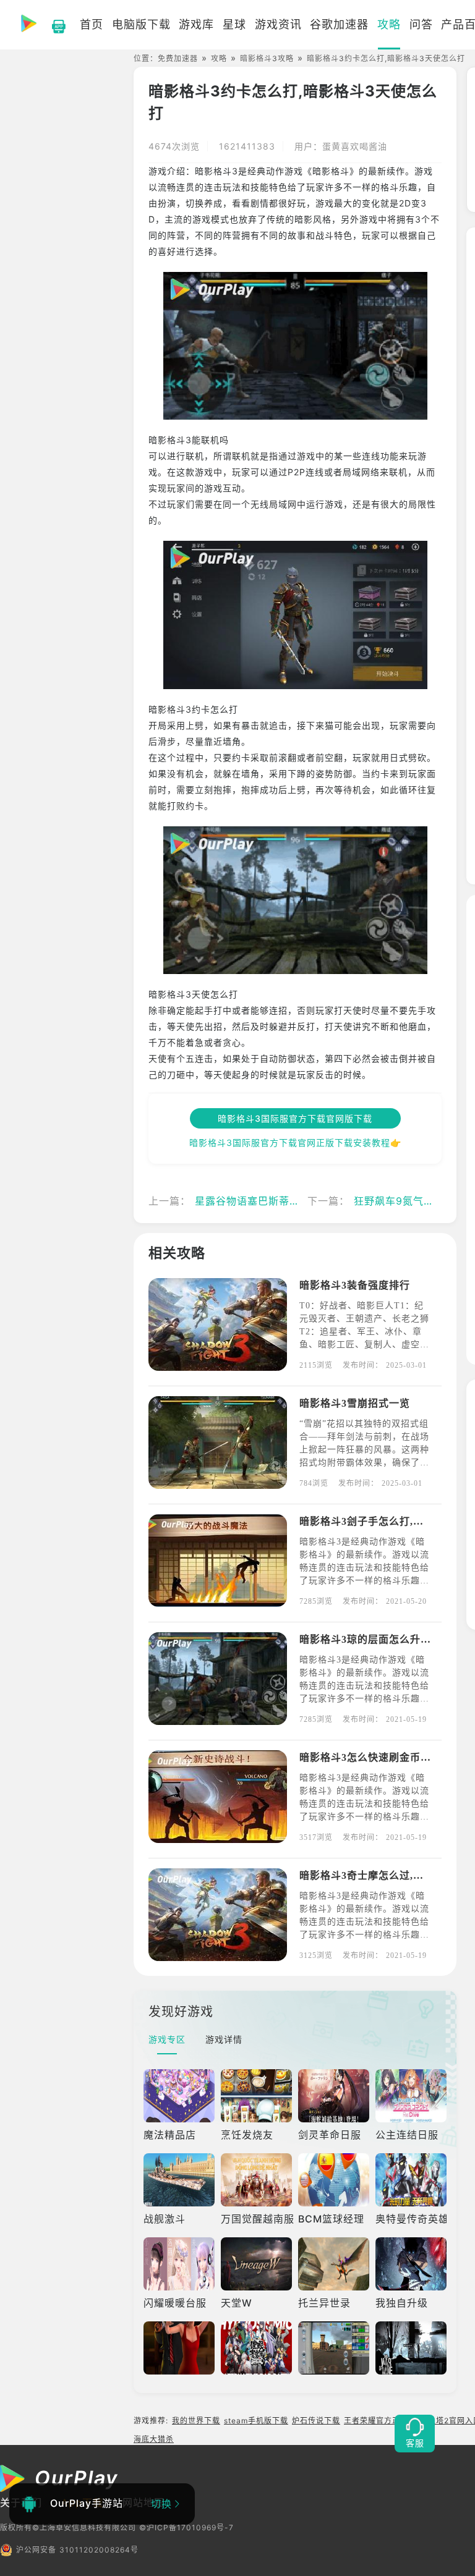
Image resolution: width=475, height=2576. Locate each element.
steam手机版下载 (256, 2421)
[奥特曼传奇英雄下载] (411, 2180)
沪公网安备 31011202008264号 (77, 2550)
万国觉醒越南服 (258, 2219)
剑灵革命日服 (330, 2135)
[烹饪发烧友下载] (256, 2096)
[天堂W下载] (256, 2264)
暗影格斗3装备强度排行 (355, 1285)
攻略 (219, 58)
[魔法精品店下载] (179, 2096)
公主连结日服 (407, 2135)
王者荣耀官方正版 (376, 2421)
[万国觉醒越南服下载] (256, 2180)
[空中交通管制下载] (334, 2348)
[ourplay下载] (53, 25)
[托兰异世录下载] (334, 2264)
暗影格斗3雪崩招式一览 (355, 1403)
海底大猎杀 (154, 2439)
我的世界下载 (196, 2421)
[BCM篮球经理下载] (334, 2180)
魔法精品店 (170, 2135)
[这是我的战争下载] (411, 2348)
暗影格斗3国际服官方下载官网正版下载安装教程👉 (295, 1142)
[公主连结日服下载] (411, 2096)
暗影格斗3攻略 (267, 58)
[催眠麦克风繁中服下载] (256, 2348)
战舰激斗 (165, 2219)
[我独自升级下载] (411, 2264)
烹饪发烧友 (247, 2135)
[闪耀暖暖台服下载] (179, 2264)
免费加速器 (178, 58)
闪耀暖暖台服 (175, 2303)
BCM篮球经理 (331, 2219)
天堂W (237, 2303)
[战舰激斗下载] (179, 2180)
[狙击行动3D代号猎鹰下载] (179, 2348)
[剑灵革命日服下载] (334, 2096)
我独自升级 (402, 2303)
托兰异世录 (324, 2303)
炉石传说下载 (316, 2421)
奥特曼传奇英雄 (412, 2219)
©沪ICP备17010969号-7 (186, 2527)
